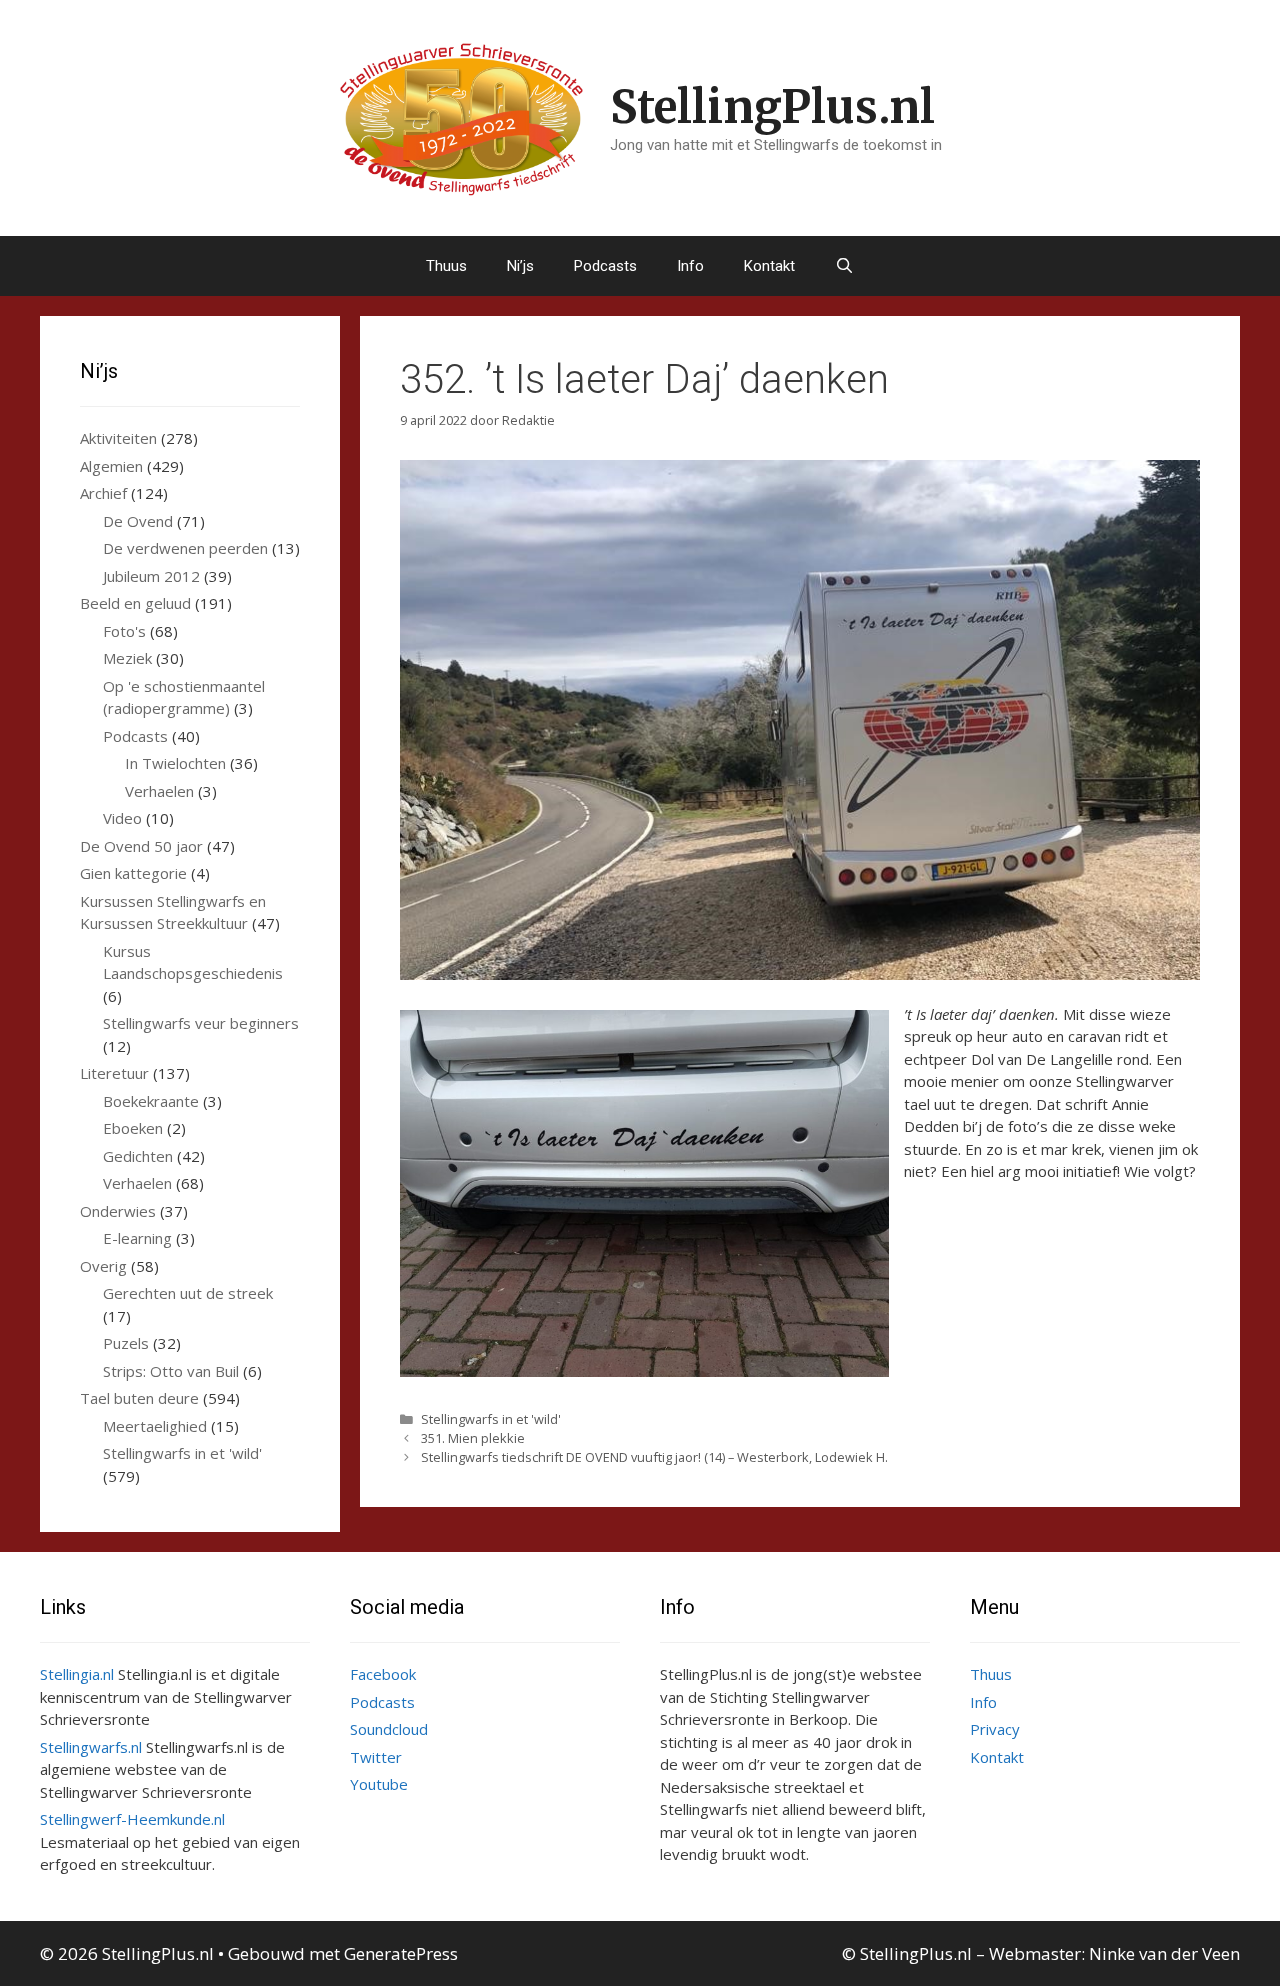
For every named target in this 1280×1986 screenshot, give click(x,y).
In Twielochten (175, 763)
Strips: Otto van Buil (171, 1371)
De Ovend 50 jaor (141, 846)
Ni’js (520, 266)
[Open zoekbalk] (844, 266)
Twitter (376, 1757)
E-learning (137, 1238)
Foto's (124, 631)
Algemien (111, 466)
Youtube (379, 1784)
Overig (103, 1266)
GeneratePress (401, 1953)
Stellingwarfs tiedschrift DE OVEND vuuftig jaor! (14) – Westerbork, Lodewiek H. (654, 1457)
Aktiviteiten (118, 438)
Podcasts (605, 266)
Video (122, 818)
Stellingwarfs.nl (91, 1747)
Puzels (126, 1343)
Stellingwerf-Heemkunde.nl (132, 1819)
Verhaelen (159, 791)
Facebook (383, 1674)
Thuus (446, 266)
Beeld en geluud (135, 603)
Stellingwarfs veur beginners (201, 1023)
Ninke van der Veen (1164, 1953)
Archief (103, 493)
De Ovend (138, 521)
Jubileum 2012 (151, 576)
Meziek (127, 658)
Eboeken (133, 1128)
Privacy (995, 1729)
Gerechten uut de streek (188, 1293)
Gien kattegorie (133, 873)
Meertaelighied (155, 1426)
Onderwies (118, 1211)
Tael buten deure (139, 1398)
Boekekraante (151, 1101)
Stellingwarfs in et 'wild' (491, 1419)
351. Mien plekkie (473, 1438)
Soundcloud (389, 1729)
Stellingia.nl (77, 1674)
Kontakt (769, 266)
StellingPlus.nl (772, 107)
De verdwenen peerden (185, 548)
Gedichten (138, 1156)
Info (690, 266)
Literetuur (114, 1073)
